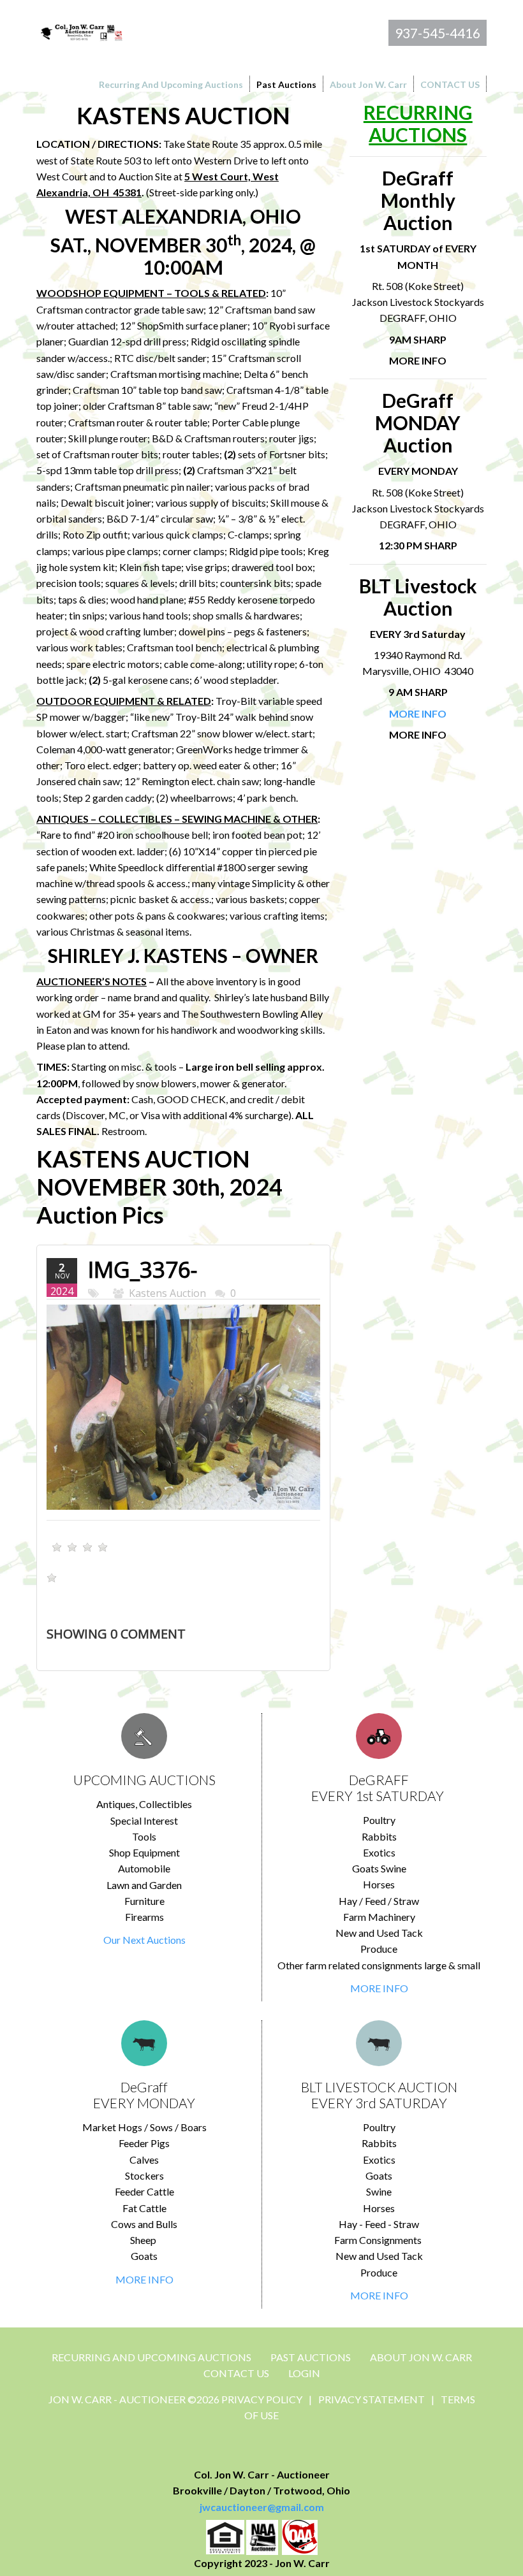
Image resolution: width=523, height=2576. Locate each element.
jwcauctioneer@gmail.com (262, 2507)
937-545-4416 (438, 33)
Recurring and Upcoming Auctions (151, 2357)
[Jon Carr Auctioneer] (81, 31)
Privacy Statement (372, 2399)
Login (304, 2373)
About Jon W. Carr (421, 2357)
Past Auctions (311, 2357)
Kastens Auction (167, 1293)
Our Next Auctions (144, 1940)
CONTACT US (236, 2373)
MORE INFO (379, 1988)
